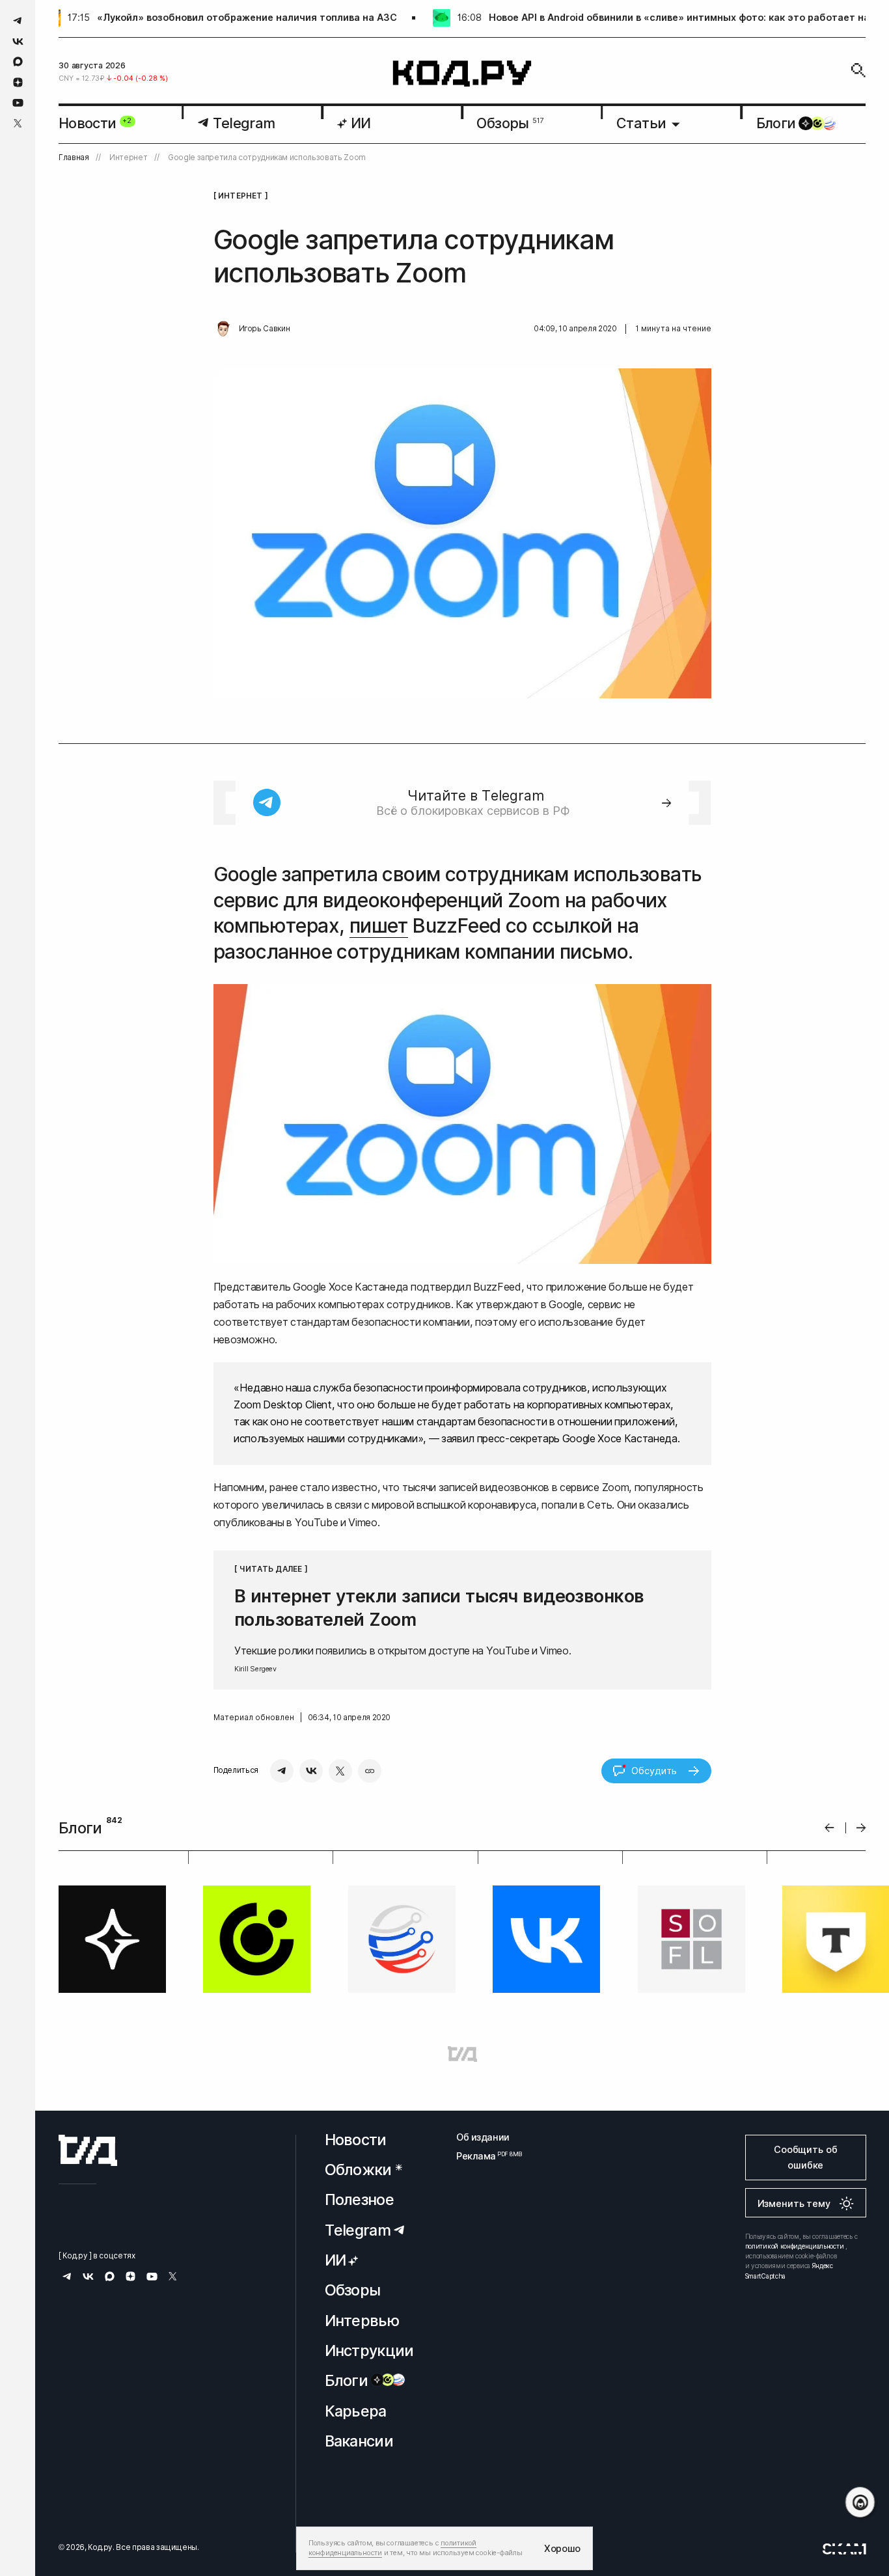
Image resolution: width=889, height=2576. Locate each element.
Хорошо (562, 2548)
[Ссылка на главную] (88, 2150)
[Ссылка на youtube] (18, 103)
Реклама (483, 2156)
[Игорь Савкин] (223, 329)
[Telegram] (282, 1771)
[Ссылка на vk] (18, 41)
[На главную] (462, 74)
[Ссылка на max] (18, 62)
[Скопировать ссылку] (370, 1771)
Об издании (483, 2137)
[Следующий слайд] (861, 1828)
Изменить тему (794, 2203)
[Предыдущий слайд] (829, 1828)
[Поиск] (858, 70)
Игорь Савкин (265, 329)
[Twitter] (340, 1771)
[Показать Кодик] (860, 2502)
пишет (379, 925)
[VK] (311, 1771)
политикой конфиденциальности (795, 2246)
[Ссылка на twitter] (18, 123)
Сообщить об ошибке (805, 2157)
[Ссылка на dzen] (18, 83)
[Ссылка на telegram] (18, 21)
